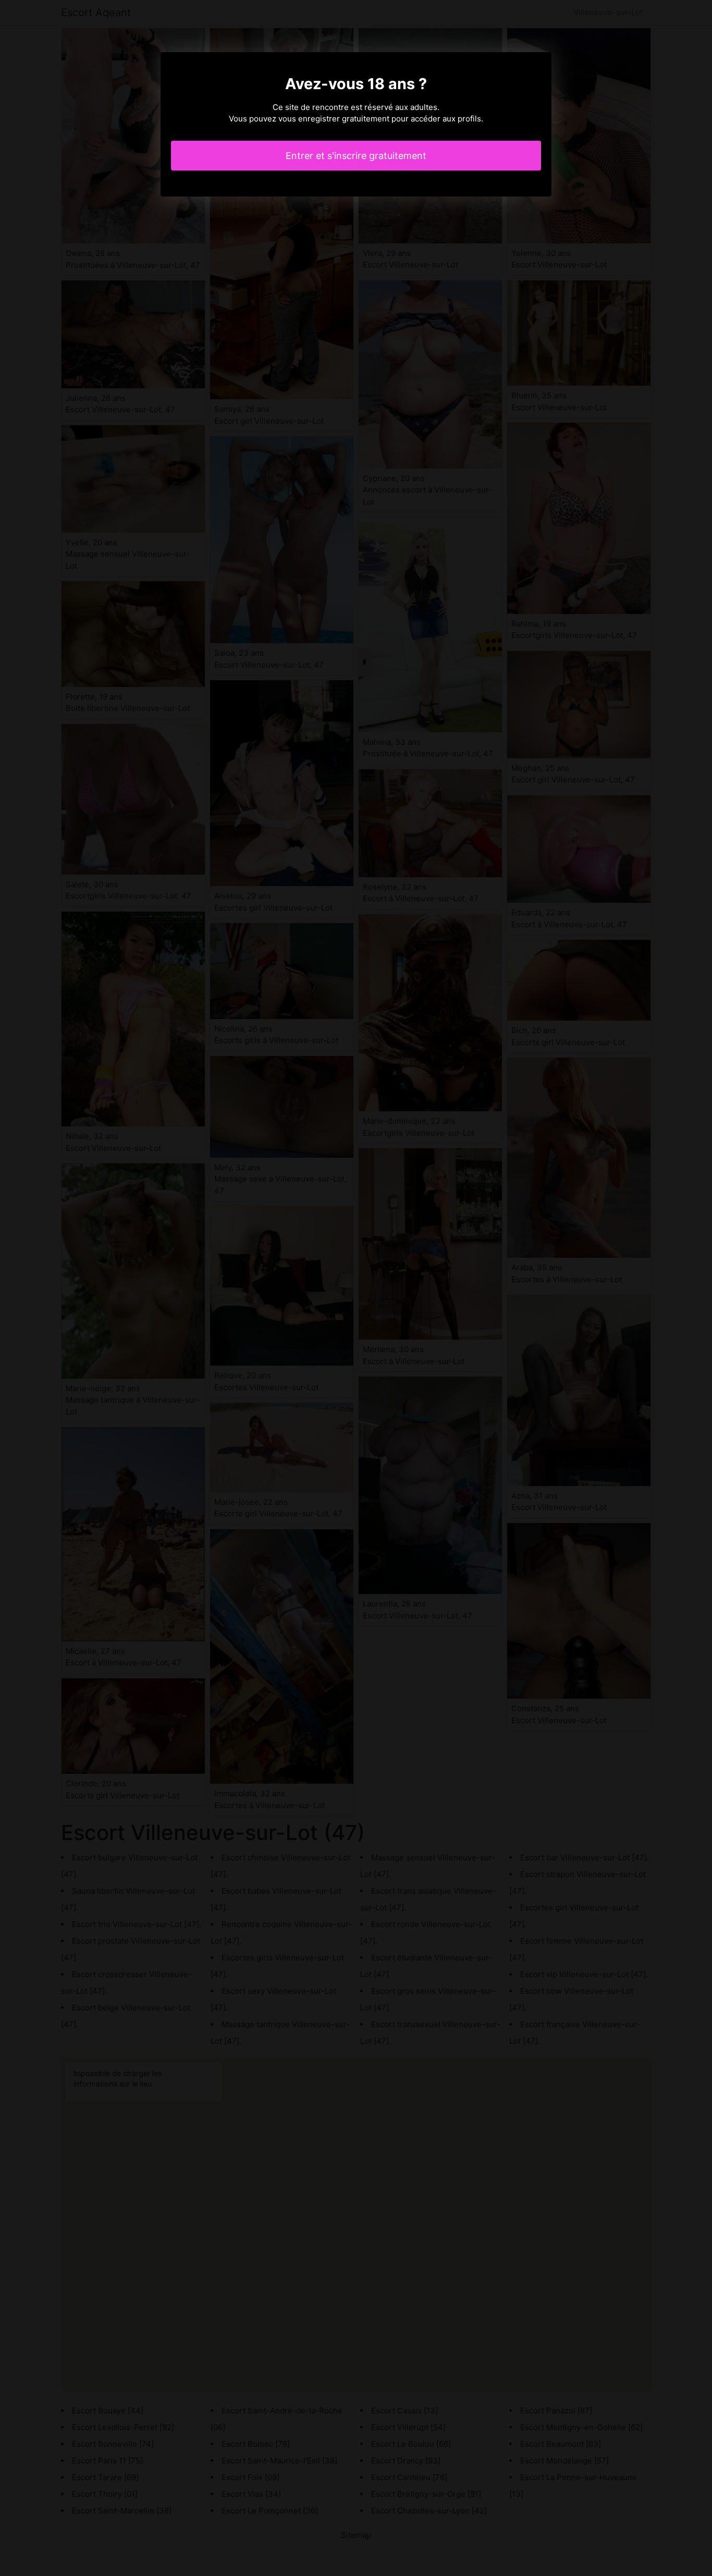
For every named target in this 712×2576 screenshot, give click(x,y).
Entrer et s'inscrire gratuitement (356, 156)
